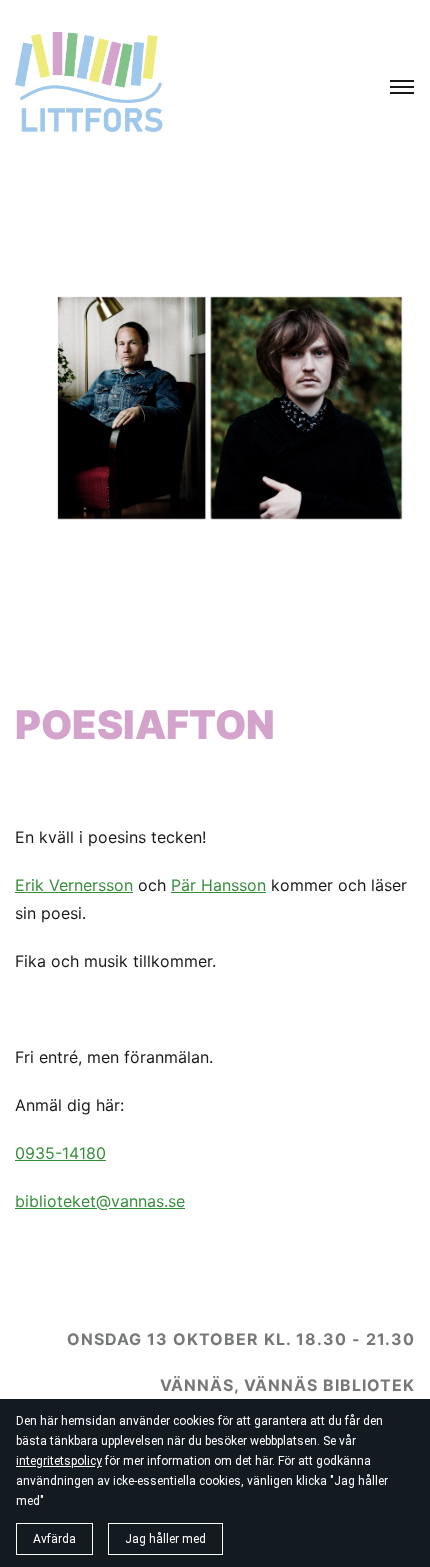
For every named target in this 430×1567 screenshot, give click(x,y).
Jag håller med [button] (165, 1539)
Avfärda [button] (54, 1539)
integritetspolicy (59, 1461)
